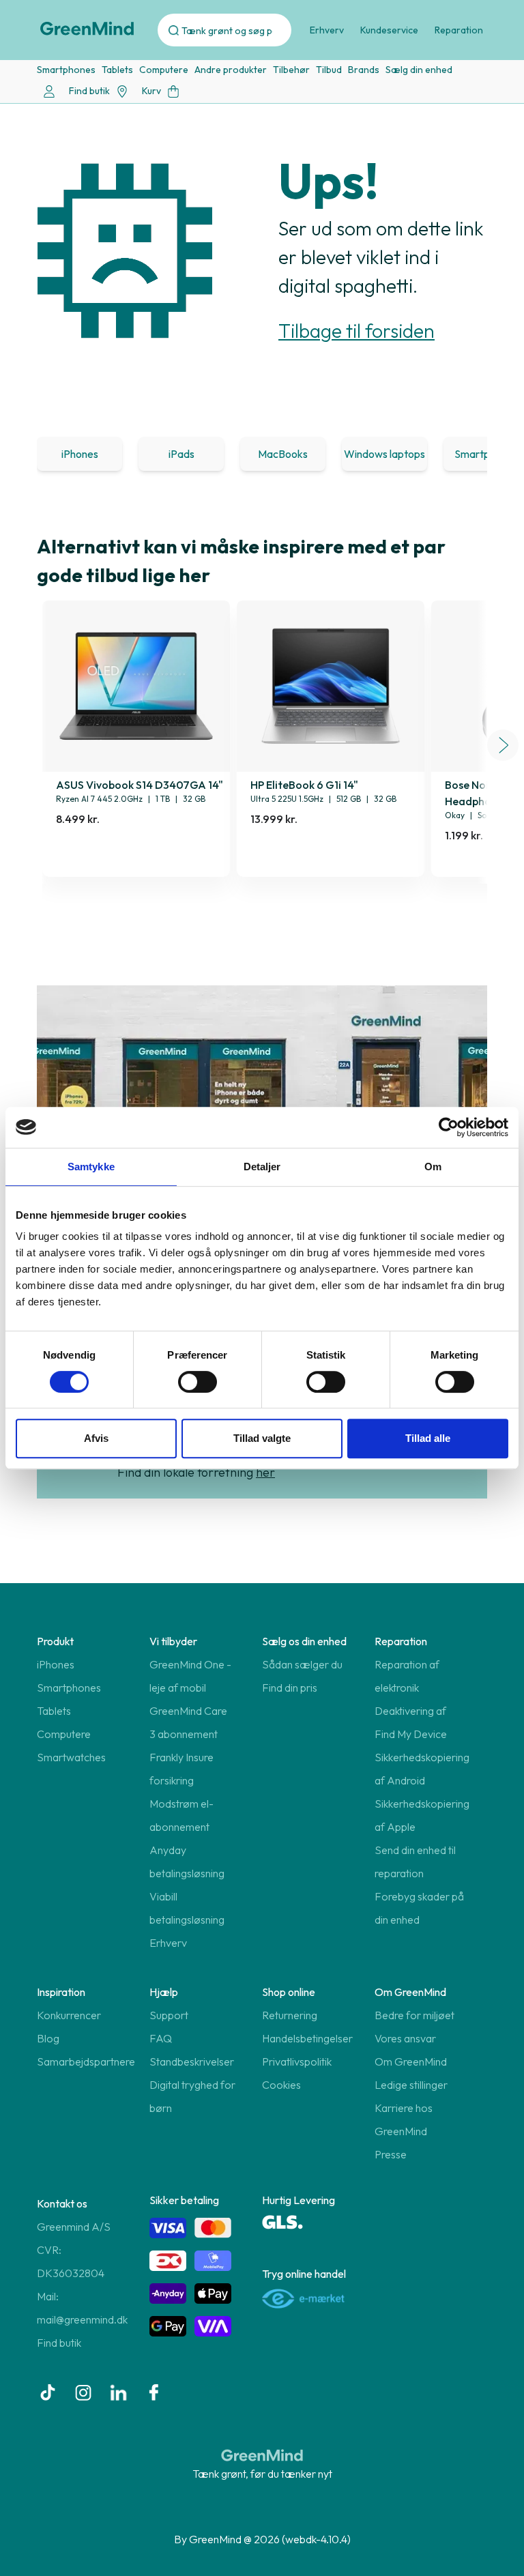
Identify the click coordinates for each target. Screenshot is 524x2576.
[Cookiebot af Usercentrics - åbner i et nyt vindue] (449, 1127)
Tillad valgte (262, 1438)
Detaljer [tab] (262, 1167)
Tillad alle (428, 1438)
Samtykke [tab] (91, 1167)
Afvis (96, 1438)
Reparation (459, 30)
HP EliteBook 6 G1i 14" (304, 785)
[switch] (198, 1382)
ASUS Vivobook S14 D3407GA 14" (140, 785)
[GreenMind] (87, 29)
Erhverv (327, 30)
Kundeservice (389, 30)
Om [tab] (433, 1167)
